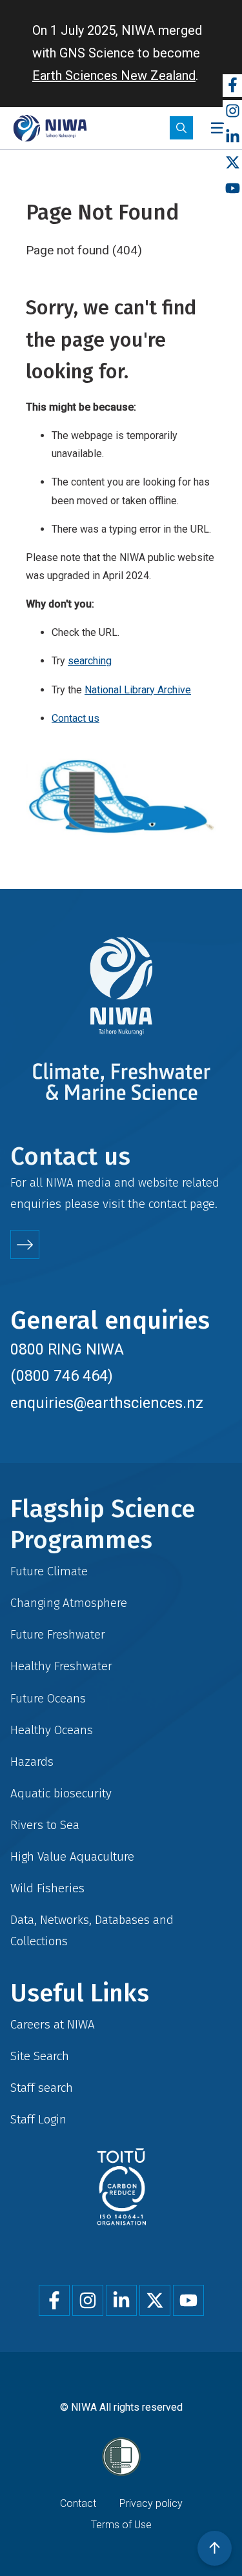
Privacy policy (151, 2503)
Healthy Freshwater (61, 1666)
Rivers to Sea (45, 1825)
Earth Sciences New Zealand (114, 76)
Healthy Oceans (52, 1730)
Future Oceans (48, 1698)
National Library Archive (138, 690)
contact (167, 1204)
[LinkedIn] (232, 137)
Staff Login (38, 2119)
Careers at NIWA (53, 2024)
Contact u (73, 718)
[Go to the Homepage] (50, 128)
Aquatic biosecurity (61, 1793)
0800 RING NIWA (67, 1349)
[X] (232, 163)
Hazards (32, 1762)
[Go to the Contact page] (25, 1244)
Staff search (42, 2088)
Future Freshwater (58, 1634)
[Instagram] (232, 111)
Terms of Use (121, 2525)
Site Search (40, 2056)
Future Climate (49, 1571)
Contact (78, 2503)
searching (90, 661)
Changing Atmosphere (69, 1603)
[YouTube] (232, 189)
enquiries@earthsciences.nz (107, 1403)
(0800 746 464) (62, 1376)
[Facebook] (232, 86)
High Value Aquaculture (72, 1856)
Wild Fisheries (47, 1888)
